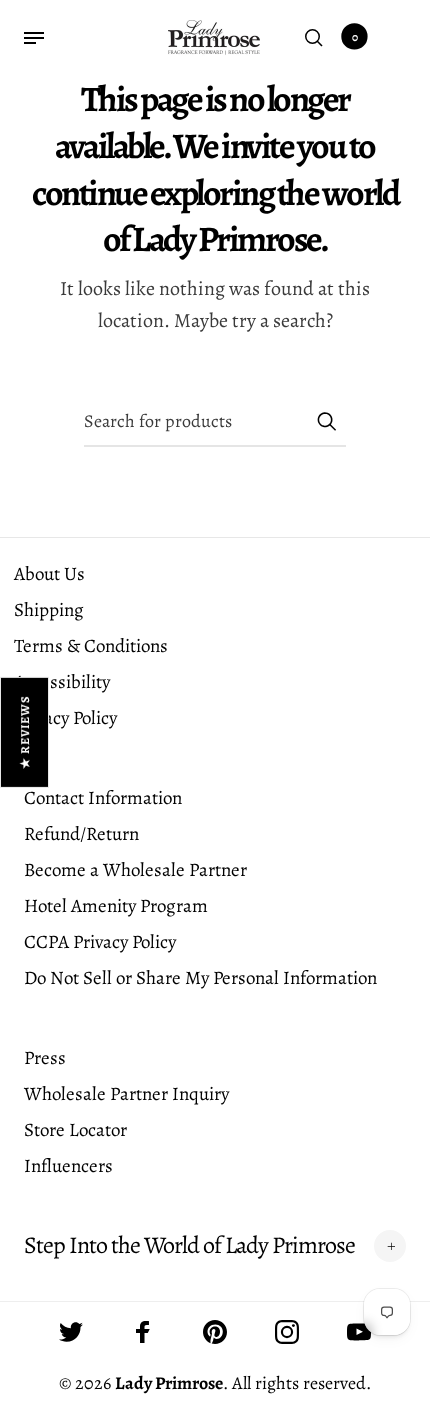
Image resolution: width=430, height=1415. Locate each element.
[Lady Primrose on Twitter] (71, 1332)
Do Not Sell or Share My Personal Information (200, 978)
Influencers (68, 1166)
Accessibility (62, 682)
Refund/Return (81, 834)
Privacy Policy (65, 718)
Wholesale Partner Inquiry (126, 1094)
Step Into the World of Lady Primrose (189, 1245)
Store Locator (75, 1130)
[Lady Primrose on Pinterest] (215, 1332)
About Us (49, 574)
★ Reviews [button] (25, 731)
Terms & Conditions (91, 646)
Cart (355, 37)
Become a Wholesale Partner (135, 870)
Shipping (49, 610)
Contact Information (103, 798)
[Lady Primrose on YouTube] (359, 1332)
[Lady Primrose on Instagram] (287, 1332)
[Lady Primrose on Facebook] (143, 1332)
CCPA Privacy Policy (100, 942)
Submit (326, 421)
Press (45, 1058)
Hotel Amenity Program (116, 906)
